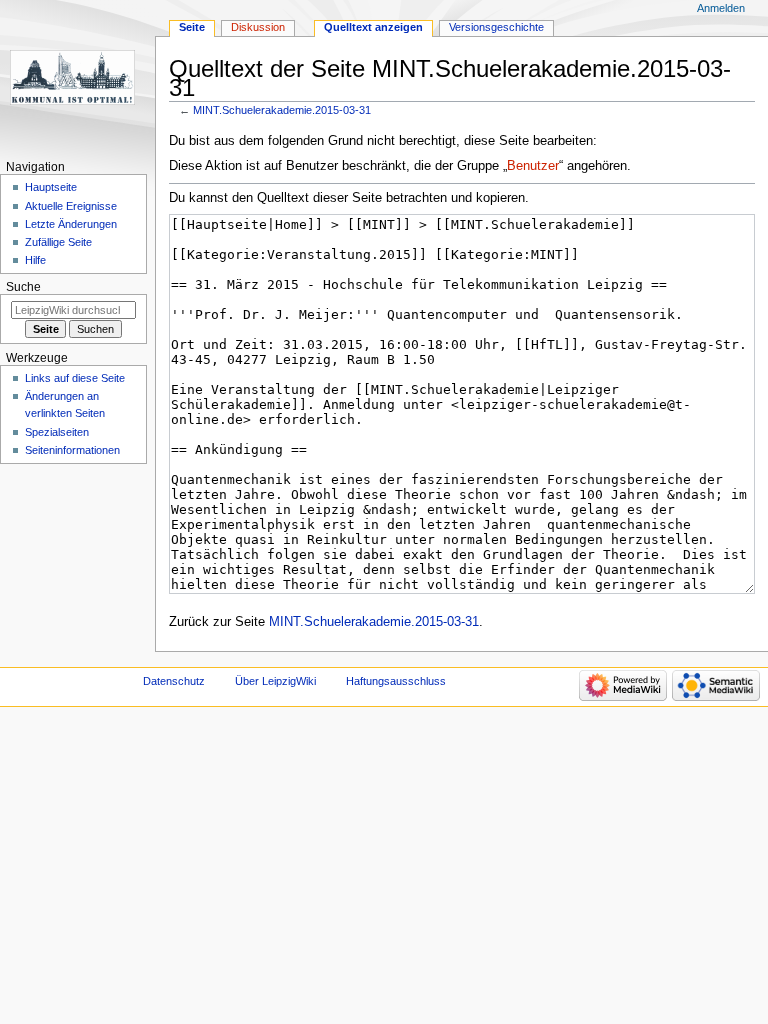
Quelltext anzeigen (373, 27)
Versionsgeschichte (496, 27)
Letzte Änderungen (71, 224)
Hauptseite (51, 187)
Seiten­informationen (72, 450)
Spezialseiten (57, 432)
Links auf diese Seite (75, 378)
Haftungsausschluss (396, 681)
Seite (192, 27)
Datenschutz (174, 681)
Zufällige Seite (58, 242)
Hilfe (35, 260)
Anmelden (721, 8)
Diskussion (258, 27)
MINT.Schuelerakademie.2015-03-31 (282, 110)
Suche (23, 287)
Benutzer (533, 166)
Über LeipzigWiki (275, 681)
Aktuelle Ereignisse (71, 206)
